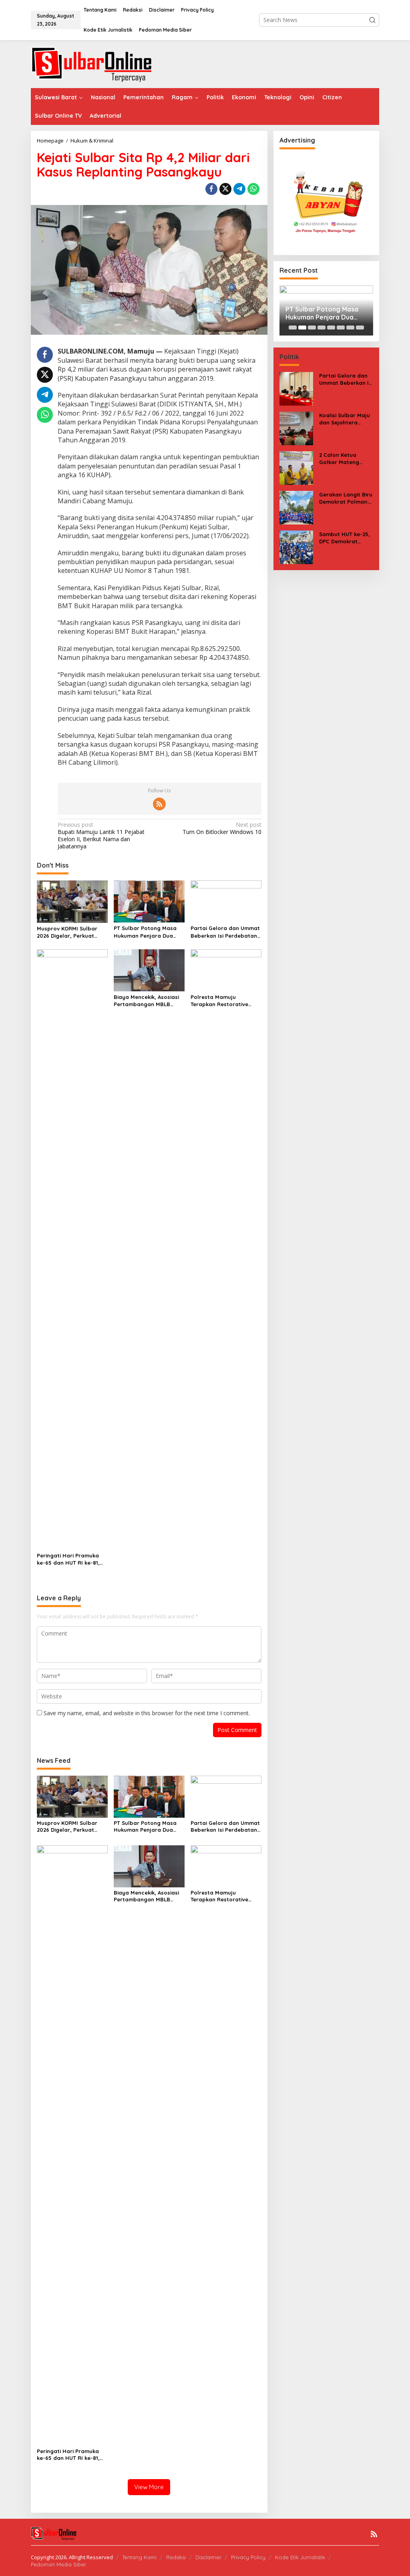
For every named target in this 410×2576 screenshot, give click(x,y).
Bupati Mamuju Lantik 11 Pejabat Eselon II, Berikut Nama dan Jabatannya (101, 836)
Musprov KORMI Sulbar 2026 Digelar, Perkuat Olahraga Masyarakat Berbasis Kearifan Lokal (69, 932)
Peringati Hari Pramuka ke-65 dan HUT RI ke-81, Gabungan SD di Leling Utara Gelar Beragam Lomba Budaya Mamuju (68, 1559)
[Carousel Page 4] (322, 328)
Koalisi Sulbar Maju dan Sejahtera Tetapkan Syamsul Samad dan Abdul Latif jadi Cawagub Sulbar (345, 419)
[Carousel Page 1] (293, 328)
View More (149, 2487)
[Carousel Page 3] (312, 328)
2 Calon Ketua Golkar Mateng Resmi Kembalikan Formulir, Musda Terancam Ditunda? (345, 459)
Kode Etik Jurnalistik (300, 2557)
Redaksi (176, 2557)
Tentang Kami (139, 2557)
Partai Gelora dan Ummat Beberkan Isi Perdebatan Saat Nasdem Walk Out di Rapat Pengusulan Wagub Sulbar (225, 932)
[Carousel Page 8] (360, 328)
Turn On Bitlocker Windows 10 (222, 828)
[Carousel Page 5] (331, 328)
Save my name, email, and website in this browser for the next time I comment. (147, 1713)
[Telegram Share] (239, 189)
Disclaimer (208, 2557)
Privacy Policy (248, 2557)
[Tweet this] (225, 189)
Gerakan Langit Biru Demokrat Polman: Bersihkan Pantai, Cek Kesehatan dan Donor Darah (346, 498)
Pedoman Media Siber (58, 2564)
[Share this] (211, 189)
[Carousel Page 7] (350, 328)
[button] (372, 20)
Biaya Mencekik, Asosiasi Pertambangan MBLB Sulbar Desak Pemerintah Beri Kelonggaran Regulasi (147, 1001)
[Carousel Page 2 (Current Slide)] (302, 328)
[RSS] (159, 804)
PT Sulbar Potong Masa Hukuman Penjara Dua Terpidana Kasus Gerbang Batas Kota (148, 932)
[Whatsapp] (253, 189)
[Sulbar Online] (101, 63)
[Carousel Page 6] (341, 328)
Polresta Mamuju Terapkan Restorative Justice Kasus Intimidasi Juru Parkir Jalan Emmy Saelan (222, 1001)
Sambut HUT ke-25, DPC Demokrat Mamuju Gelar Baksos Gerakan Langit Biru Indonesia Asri (345, 538)
